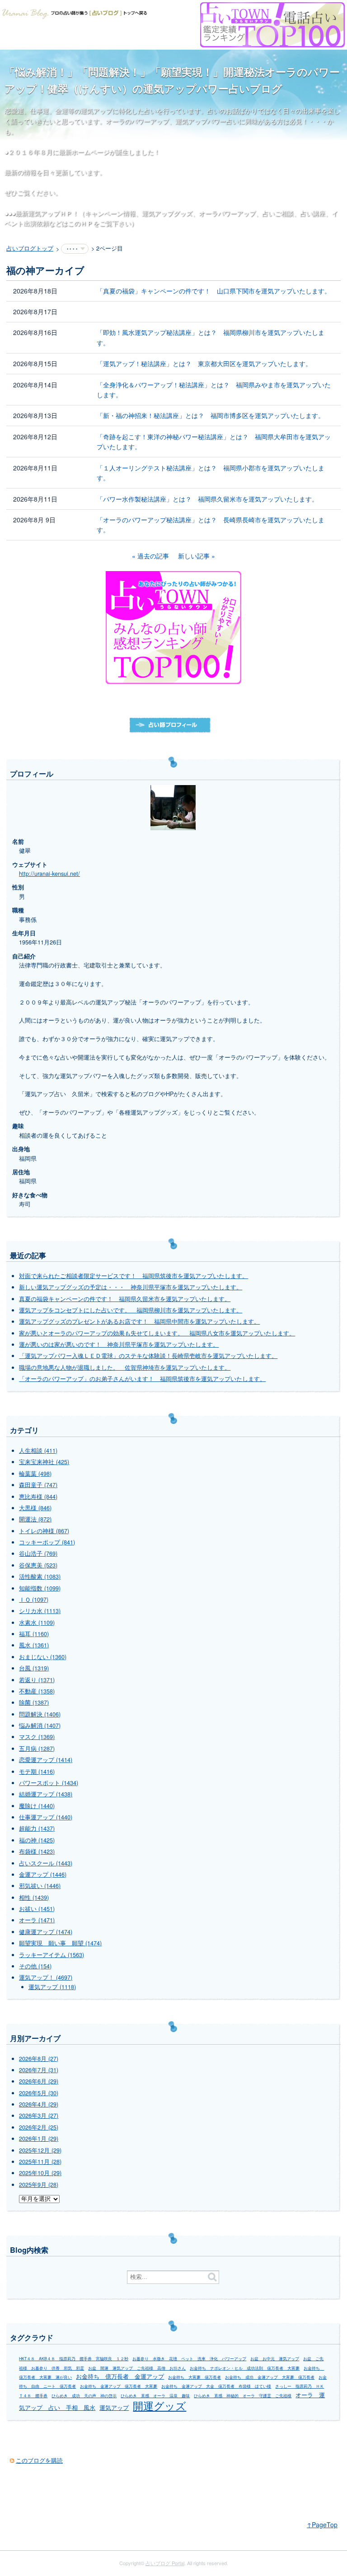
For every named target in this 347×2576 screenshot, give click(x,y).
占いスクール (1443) (46, 1863)
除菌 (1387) (34, 1702)
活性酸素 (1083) (40, 1576)
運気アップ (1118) (52, 1987)
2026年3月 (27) (39, 2116)
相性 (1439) (34, 1897)
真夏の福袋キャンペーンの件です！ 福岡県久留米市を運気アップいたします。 (125, 1299)
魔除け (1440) (37, 1806)
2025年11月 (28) (40, 2162)
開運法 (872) (35, 1519)
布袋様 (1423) (37, 1851)
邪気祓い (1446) (40, 1886)
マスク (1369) (37, 1737)
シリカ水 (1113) (40, 1611)
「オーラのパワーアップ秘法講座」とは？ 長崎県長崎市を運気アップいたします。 (211, 525)
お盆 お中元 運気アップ (275, 2359)
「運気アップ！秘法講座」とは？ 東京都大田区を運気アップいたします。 (204, 363)
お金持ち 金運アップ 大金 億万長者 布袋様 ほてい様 (216, 2386)
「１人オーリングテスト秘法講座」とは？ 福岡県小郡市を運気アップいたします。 (211, 473)
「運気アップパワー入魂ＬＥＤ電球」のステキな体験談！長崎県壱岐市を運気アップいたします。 (148, 1356)
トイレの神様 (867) (44, 1531)
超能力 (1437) (37, 1828)
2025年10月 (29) (40, 2173)
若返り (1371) (37, 1680)
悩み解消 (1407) (40, 1725)
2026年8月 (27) (39, 2059)
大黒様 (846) (35, 1508)
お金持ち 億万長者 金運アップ (120, 2376)
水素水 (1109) (37, 1623)
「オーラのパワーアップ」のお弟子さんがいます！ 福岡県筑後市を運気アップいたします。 (142, 1379)
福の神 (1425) (37, 1840)
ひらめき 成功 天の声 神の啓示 (84, 2396)
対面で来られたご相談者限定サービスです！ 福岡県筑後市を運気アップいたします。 (134, 1276)
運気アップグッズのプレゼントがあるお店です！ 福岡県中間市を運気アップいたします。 (139, 1321)
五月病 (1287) (37, 1748)
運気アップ (114, 2408)
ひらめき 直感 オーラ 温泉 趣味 (155, 2396)
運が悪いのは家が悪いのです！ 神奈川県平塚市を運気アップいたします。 (119, 1344)
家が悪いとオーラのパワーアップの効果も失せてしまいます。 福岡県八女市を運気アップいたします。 (157, 1333)
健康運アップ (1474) (46, 1932)
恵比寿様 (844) (38, 1497)
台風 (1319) (34, 1668)
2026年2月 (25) (39, 2127)
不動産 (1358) (37, 1691)
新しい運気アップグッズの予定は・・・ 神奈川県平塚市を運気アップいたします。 (131, 1287)
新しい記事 (194, 556)
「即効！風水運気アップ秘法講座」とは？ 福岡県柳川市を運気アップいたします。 (211, 337)
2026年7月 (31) (39, 2070)
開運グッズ (159, 2405)
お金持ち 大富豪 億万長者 (195, 2377)
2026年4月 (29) (39, 2104)
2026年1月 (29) (39, 2139)
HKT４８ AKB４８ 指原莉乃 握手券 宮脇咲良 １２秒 (74, 2359)
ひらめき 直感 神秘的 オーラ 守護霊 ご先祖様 (243, 2396)
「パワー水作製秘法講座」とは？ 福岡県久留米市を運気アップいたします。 (207, 499)
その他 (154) (35, 1966)
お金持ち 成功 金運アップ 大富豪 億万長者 (270, 2377)
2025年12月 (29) (40, 2150)
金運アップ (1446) (43, 1874)
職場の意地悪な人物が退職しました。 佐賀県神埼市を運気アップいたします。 (125, 1367)
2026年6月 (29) (39, 2081)
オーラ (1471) (37, 1920)
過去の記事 (153, 556)
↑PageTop (322, 2525)
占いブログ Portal (165, 2563)
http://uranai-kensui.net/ (49, 874)
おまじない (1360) (43, 1657)
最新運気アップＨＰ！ (47, 213)
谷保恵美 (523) (38, 1565)
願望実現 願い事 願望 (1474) (60, 1943)
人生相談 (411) (38, 1451)
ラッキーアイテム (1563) (52, 1955)
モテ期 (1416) (37, 1772)
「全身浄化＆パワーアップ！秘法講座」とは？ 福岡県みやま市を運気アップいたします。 (214, 390)
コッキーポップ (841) (47, 1542)
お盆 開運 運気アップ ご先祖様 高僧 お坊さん (137, 2368)
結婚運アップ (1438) (46, 1794)
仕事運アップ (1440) (46, 1817)
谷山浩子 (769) (38, 1553)
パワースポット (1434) (49, 1783)
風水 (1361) (34, 1645)
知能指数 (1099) (40, 1588)
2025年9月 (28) (39, 2185)
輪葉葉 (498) (35, 1474)
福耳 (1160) (34, 1634)
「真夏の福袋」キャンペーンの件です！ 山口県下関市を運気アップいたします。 (214, 291)
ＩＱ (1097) (34, 1600)
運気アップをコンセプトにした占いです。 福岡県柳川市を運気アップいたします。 (131, 1310)
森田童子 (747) (38, 1485)
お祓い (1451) (37, 1909)
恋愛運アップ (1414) (46, 1760)
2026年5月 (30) (39, 2093)
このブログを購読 (39, 2460)
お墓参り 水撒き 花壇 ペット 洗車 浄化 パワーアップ (189, 2359)
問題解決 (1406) (40, 1714)
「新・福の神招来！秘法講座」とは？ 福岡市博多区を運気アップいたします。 (211, 415)
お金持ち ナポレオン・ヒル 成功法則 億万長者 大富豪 (245, 2368)
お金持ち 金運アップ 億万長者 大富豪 (119, 2386)
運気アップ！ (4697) (46, 1977)
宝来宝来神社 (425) (44, 1462)
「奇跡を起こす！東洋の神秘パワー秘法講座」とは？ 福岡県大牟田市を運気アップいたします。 (214, 442)
